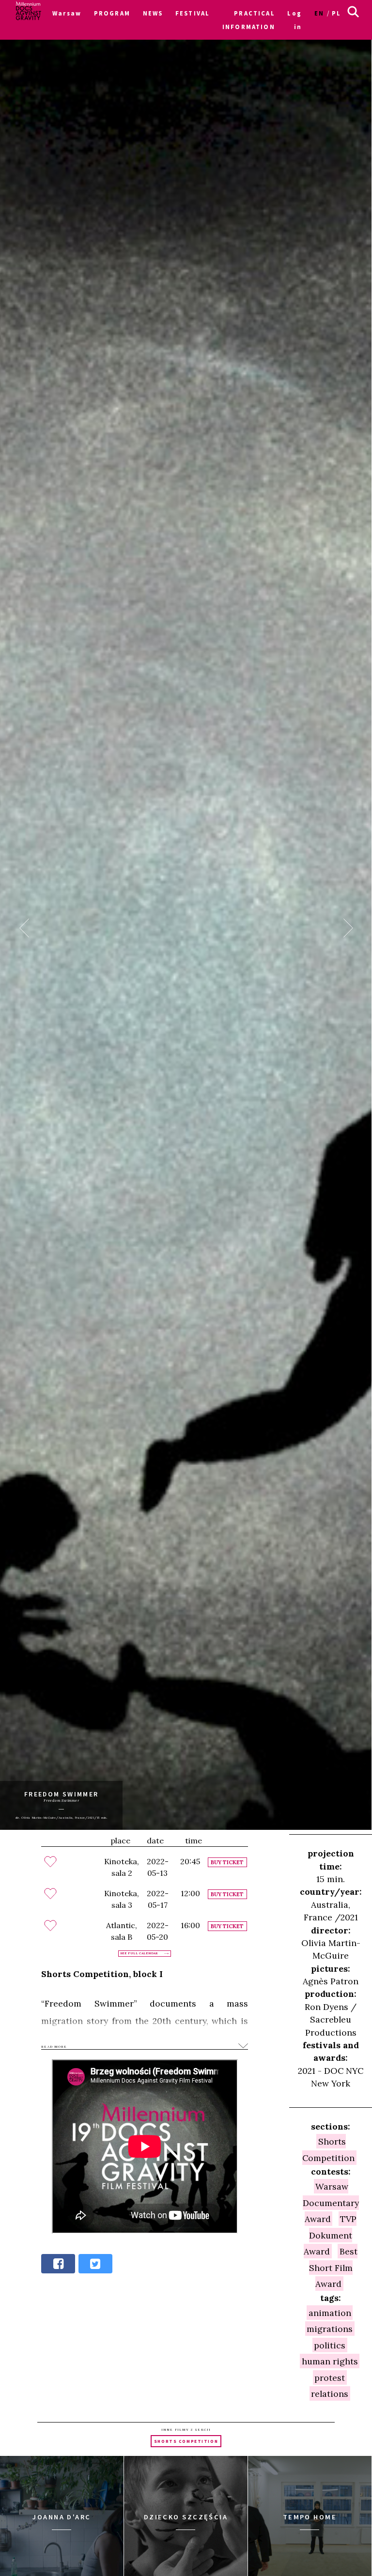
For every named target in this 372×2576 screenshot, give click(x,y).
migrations (330, 2329)
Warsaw (67, 13)
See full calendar (139, 1953)
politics (330, 2345)
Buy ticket (227, 1862)
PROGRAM (112, 13)
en (319, 13)
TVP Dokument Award (330, 2235)
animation (330, 2312)
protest (330, 2377)
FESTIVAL (193, 13)
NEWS (153, 13)
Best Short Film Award (333, 2268)
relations (330, 2393)
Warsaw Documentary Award (331, 2203)
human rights (330, 2361)
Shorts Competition (328, 2149)
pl (336, 13)
